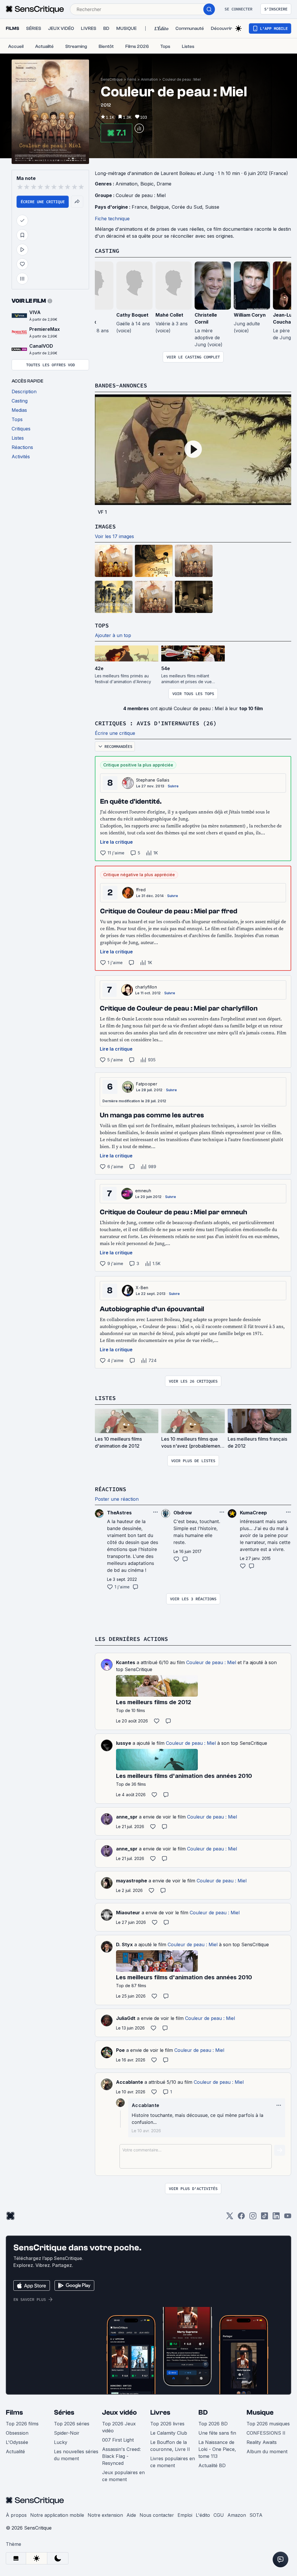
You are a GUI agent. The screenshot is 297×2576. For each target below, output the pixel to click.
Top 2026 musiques (268, 2424)
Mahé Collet (169, 315)
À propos (16, 2515)
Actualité (15, 2451)
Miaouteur (128, 1913)
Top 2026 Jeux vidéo (119, 2427)
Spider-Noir (67, 2433)
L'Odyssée (17, 2442)
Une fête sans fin (217, 2433)
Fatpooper (147, 1084)
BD (203, 2412)
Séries (64, 2412)
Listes (105, 1398)
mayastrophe (132, 1881)
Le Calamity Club (169, 2433)
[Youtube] (288, 2218)
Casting (107, 251)
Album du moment (267, 2451)
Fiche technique (112, 219)
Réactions (111, 1489)
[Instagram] (253, 2218)
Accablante (130, 2082)
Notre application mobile (57, 2515)
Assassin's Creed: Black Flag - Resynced (121, 2456)
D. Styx (124, 1944)
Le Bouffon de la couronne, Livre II (170, 2446)
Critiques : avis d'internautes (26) (156, 723)
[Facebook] (241, 2218)
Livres (160, 2412)
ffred (141, 890)
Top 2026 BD (213, 2424)
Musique (260, 2412)
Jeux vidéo (119, 2412)
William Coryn (250, 315)
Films (132, 79)
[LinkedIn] (276, 2218)
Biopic (147, 184)
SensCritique (112, 79)
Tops (102, 625)
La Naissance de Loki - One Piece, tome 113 (217, 2449)
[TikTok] (265, 2218)
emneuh (143, 1191)
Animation (149, 79)
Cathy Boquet (132, 315)
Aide (131, 2515)
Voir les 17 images (114, 536)
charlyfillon (146, 987)
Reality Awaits (262, 2442)
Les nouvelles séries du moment (76, 2455)
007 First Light (118, 2440)
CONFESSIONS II (266, 2433)
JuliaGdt (126, 2018)
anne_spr (127, 1817)
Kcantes (126, 1662)
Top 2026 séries (72, 2424)
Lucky (61, 2442)
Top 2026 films (22, 2424)
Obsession (17, 2433)
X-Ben (142, 1288)
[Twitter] (230, 2218)
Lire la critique (116, 842)
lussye (124, 1743)
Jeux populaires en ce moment (123, 2476)
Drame (164, 184)
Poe (120, 2050)
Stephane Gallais (153, 780)
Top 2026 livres (167, 2424)
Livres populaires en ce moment (173, 2462)
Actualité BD (212, 2465)
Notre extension (105, 2515)
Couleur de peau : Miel (182, 79)
